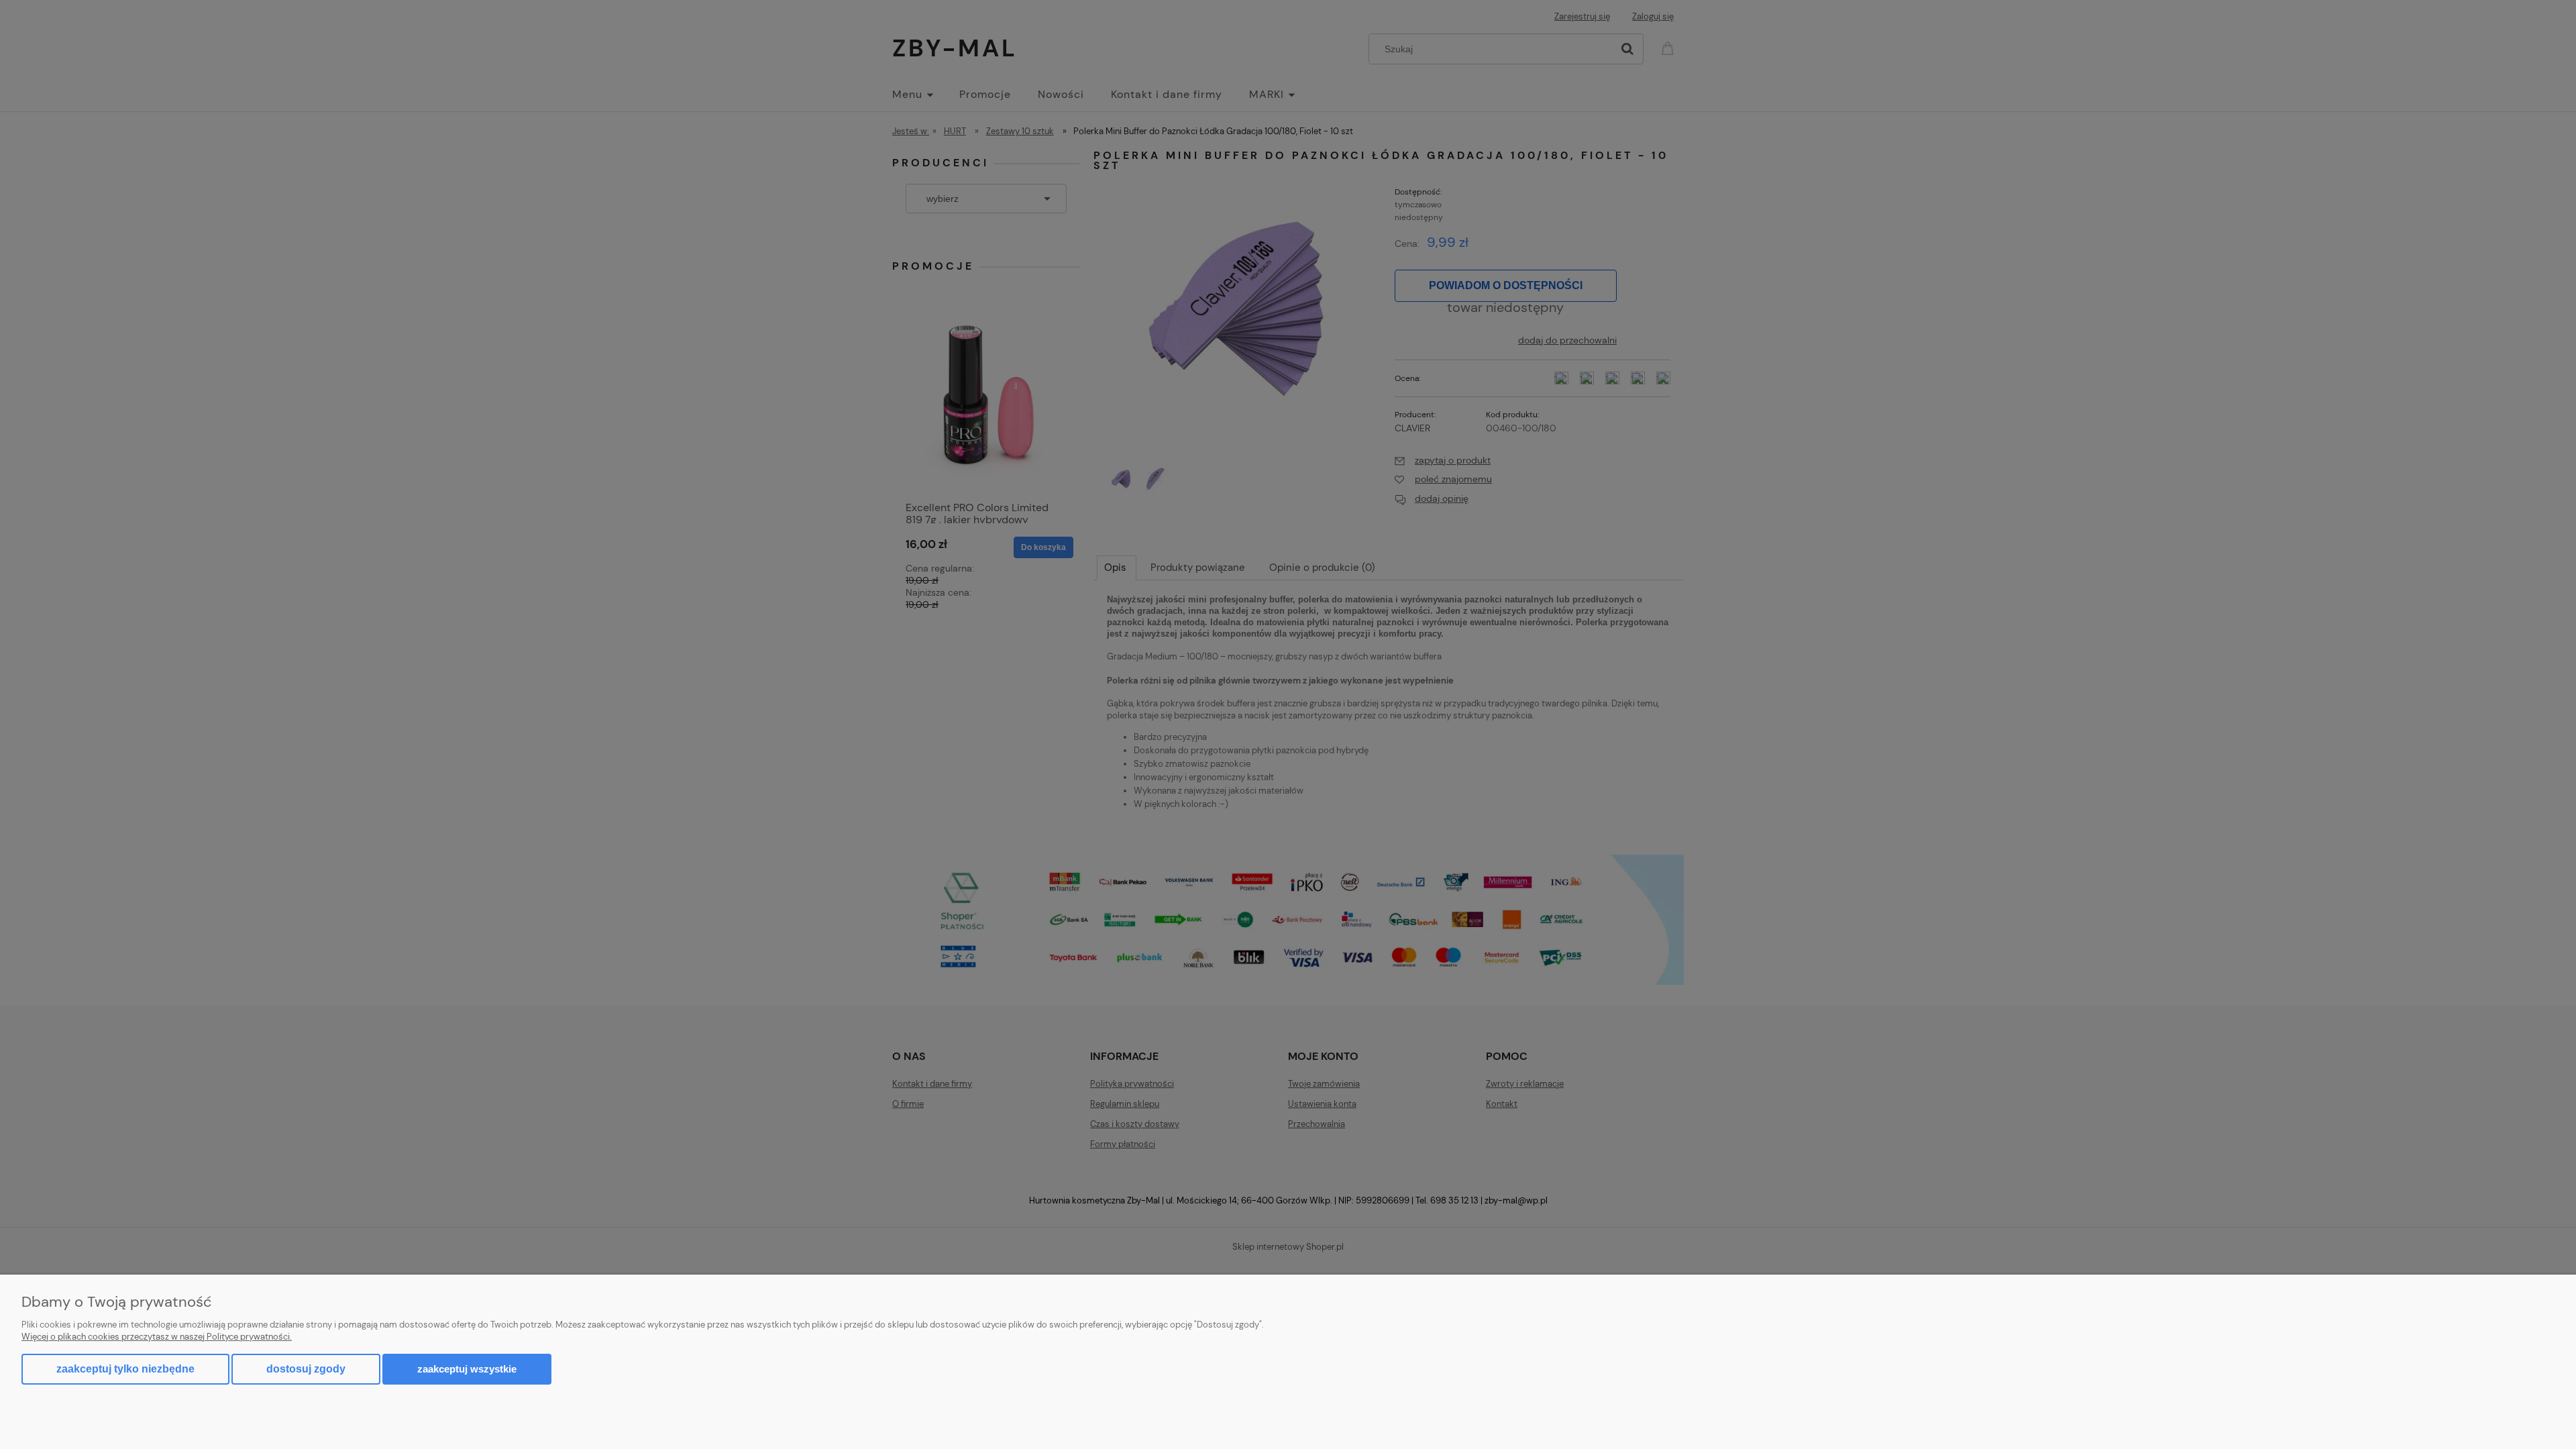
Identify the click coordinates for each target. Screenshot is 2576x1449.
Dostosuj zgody (306, 1369)
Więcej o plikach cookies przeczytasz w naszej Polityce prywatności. (157, 1337)
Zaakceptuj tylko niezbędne (125, 1369)
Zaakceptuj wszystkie (467, 1369)
